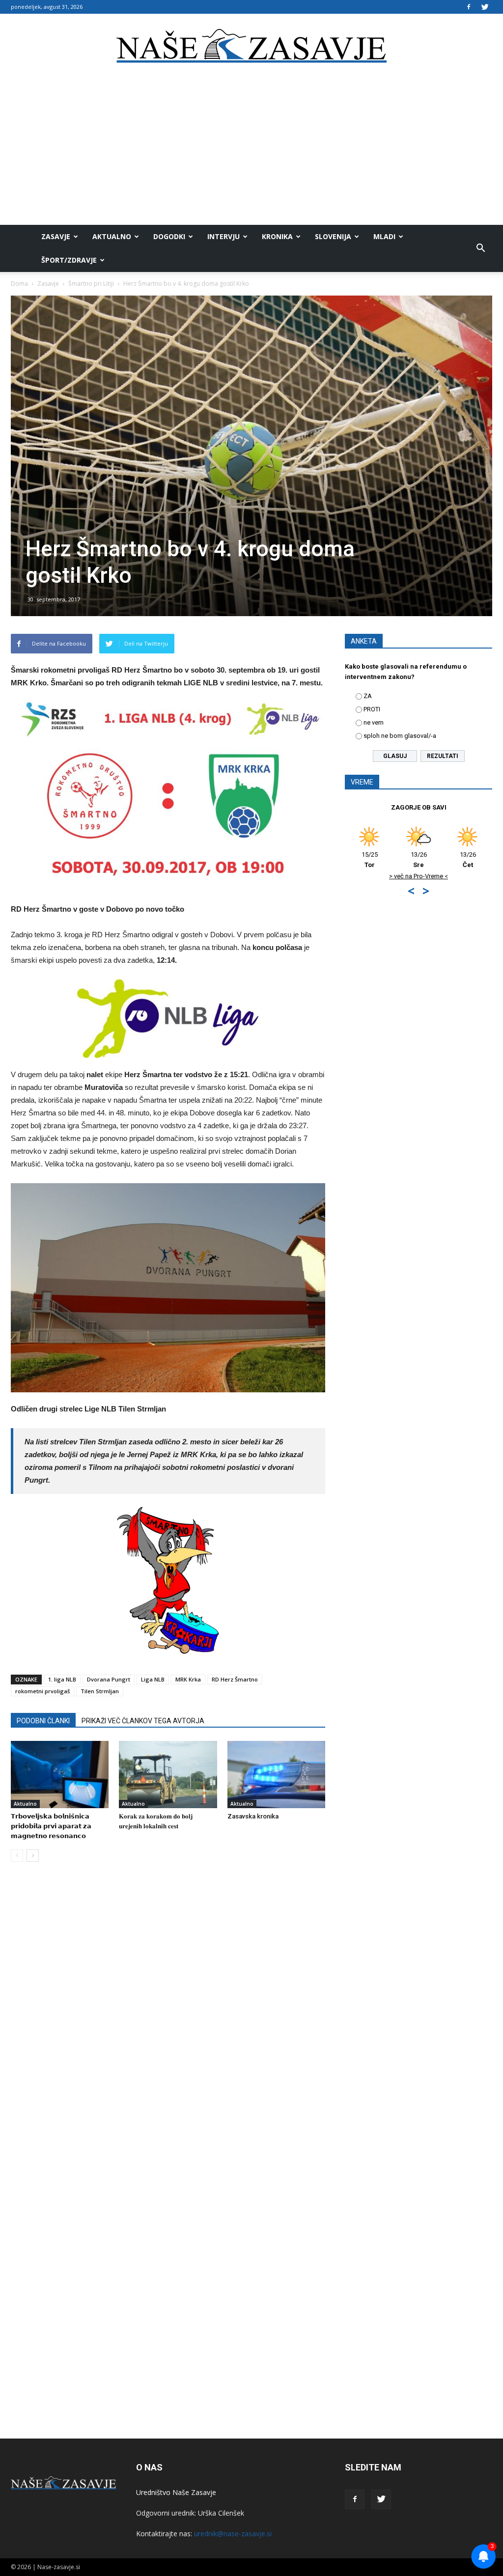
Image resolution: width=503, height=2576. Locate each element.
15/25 (441, 860)
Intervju (224, 236)
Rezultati (443, 756)
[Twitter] (485, 7)
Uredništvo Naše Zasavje (176, 2492)
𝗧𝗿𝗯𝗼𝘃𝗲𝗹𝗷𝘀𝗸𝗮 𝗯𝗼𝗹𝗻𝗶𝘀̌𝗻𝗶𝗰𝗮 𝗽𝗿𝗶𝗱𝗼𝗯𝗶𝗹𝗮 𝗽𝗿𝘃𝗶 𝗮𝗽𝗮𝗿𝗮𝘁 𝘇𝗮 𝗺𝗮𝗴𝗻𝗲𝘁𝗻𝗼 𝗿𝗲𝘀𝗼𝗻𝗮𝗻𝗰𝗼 (51, 1826)
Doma (19, 284)
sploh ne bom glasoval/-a (400, 736)
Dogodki (169, 236)
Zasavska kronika (253, 1816)
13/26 (392, 860)
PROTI (372, 709)
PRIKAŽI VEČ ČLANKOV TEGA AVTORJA (143, 1721)
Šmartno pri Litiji (91, 284)
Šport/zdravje (69, 260)
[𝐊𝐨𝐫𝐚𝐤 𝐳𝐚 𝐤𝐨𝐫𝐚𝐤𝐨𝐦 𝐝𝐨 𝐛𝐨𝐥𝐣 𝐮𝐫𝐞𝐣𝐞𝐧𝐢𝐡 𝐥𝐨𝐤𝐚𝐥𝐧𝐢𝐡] (168, 1775)
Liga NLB (153, 1679)
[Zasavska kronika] (276, 1775)
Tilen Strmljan (100, 1691)
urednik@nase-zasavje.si (233, 2534)
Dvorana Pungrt (109, 1679)
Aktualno (112, 236)
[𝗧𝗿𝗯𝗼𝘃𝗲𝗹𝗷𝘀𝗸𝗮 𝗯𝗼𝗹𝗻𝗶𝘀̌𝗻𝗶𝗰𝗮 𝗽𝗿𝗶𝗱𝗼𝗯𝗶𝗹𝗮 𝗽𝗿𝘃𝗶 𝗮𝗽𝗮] (60, 1775)
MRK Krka (188, 1679)
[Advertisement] (251, 151)
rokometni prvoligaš (42, 1691)
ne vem (374, 722)
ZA (368, 696)
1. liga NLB (62, 1679)
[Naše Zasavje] (251, 46)
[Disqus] (168, 2018)
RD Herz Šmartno (235, 1679)
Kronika (277, 236)
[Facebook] (469, 7)
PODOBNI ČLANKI (43, 1721)
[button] (480, 248)
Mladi (384, 236)
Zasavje (56, 236)
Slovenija (333, 236)
